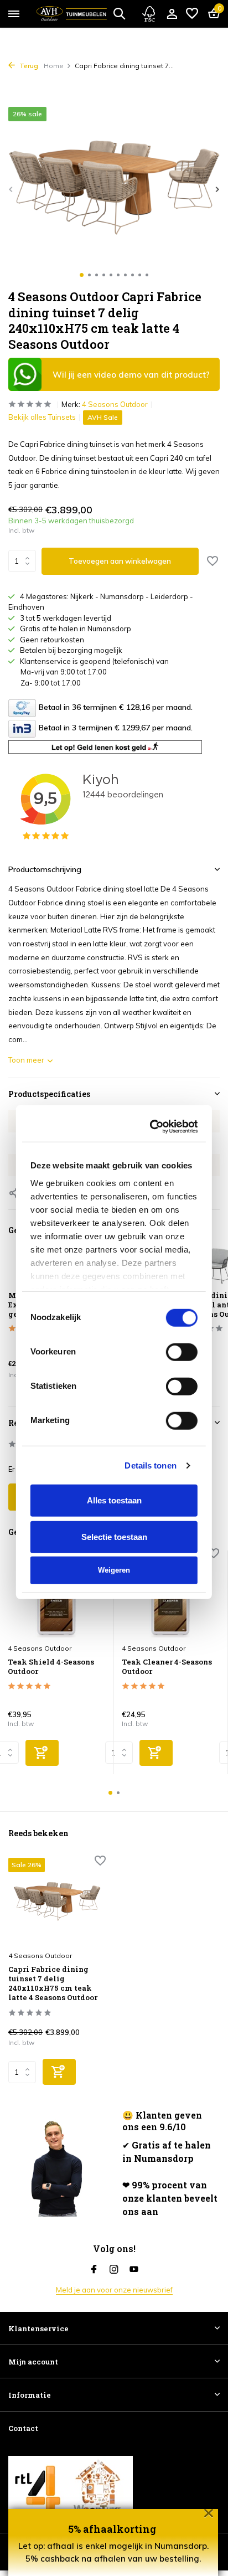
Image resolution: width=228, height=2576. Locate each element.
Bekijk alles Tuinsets (42, 417)
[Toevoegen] (42, 1753)
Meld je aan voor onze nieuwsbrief (114, 2290)
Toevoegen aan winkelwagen (120, 561)
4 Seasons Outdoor (115, 404)
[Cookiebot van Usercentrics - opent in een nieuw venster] (153, 1063)
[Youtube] (134, 2270)
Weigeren (114, 1506)
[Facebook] (94, 2270)
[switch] (182, 1287)
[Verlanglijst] (192, 14)
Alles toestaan (114, 1436)
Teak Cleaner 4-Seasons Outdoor (167, 1667)
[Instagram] (114, 2270)
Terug (28, 66)
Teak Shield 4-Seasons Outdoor (51, 1667)
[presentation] (11, 189)
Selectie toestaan (114, 1473)
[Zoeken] (119, 13)
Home (54, 66)
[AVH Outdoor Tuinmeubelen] (72, 14)
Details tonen (150, 1401)
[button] (82, 275)
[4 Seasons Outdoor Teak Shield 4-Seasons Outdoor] (56, 1594)
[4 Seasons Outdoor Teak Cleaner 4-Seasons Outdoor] (170, 1594)
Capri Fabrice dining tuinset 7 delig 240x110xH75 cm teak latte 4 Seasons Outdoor (53, 1983)
